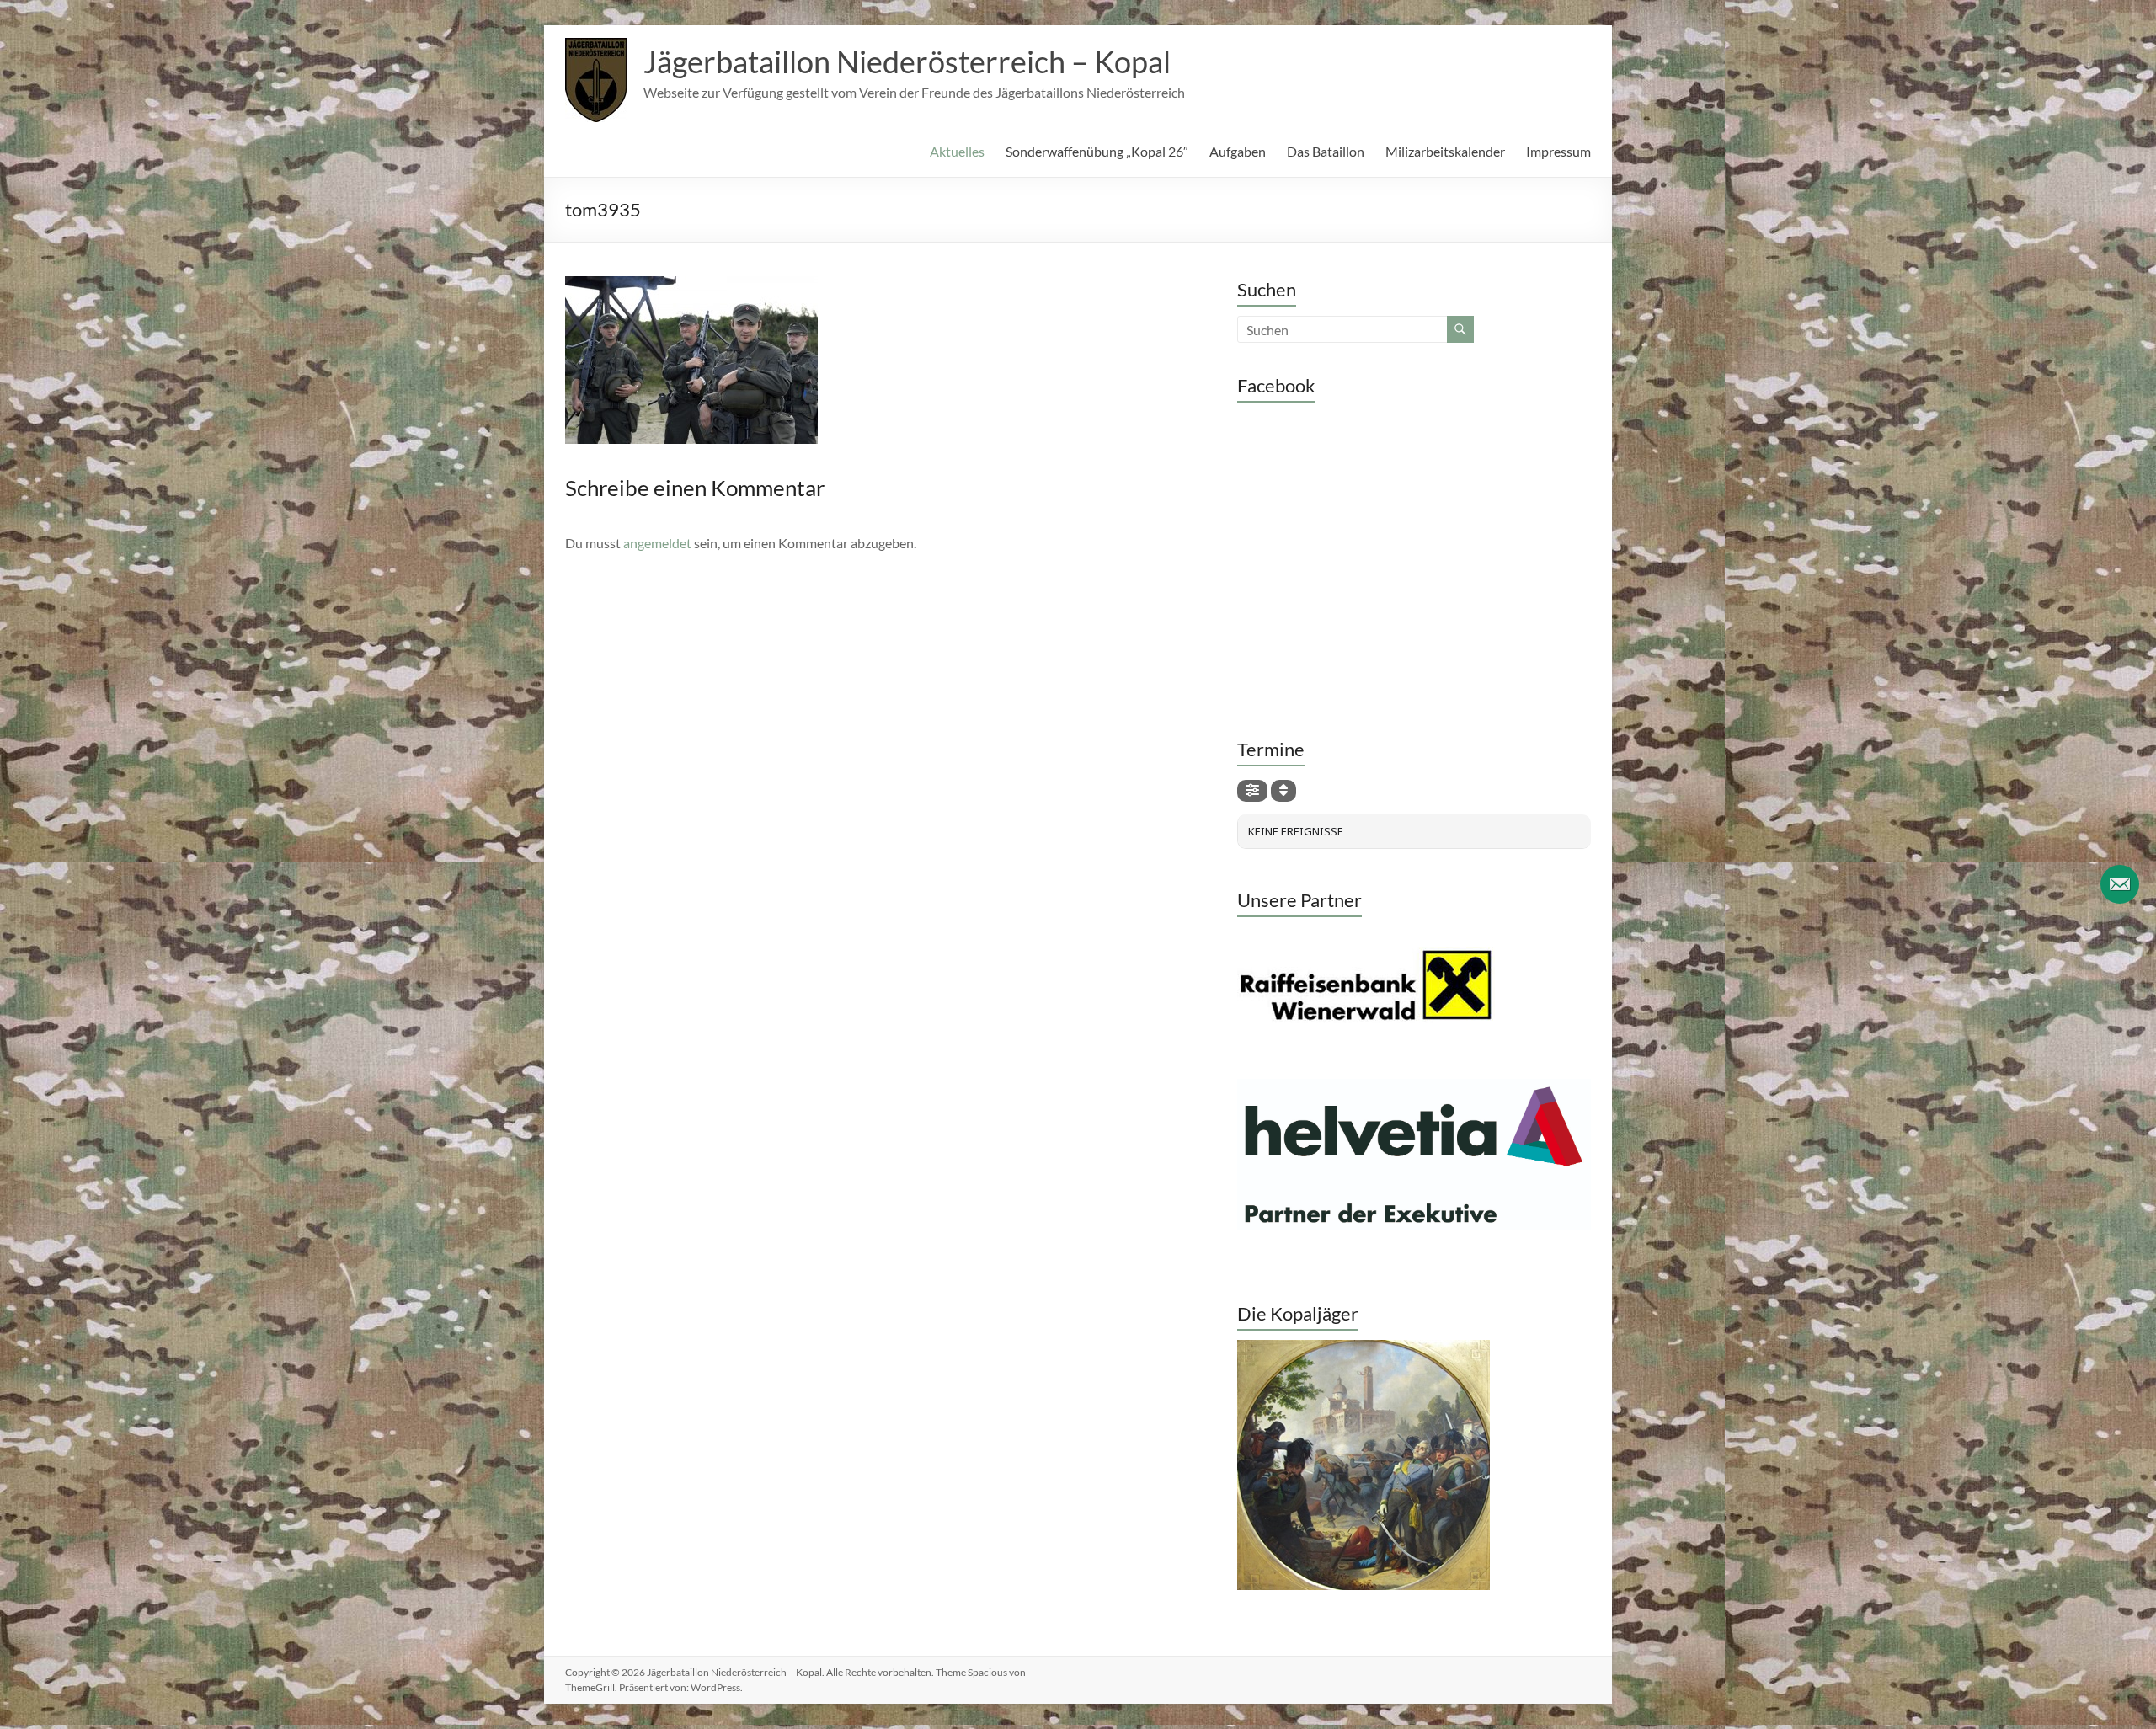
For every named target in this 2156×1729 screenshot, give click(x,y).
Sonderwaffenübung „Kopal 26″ (1097, 151)
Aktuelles (957, 151)
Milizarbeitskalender (1445, 151)
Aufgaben (1238, 151)
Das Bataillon (1326, 151)
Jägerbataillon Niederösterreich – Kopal (907, 61)
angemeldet (657, 543)
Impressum (1558, 151)
